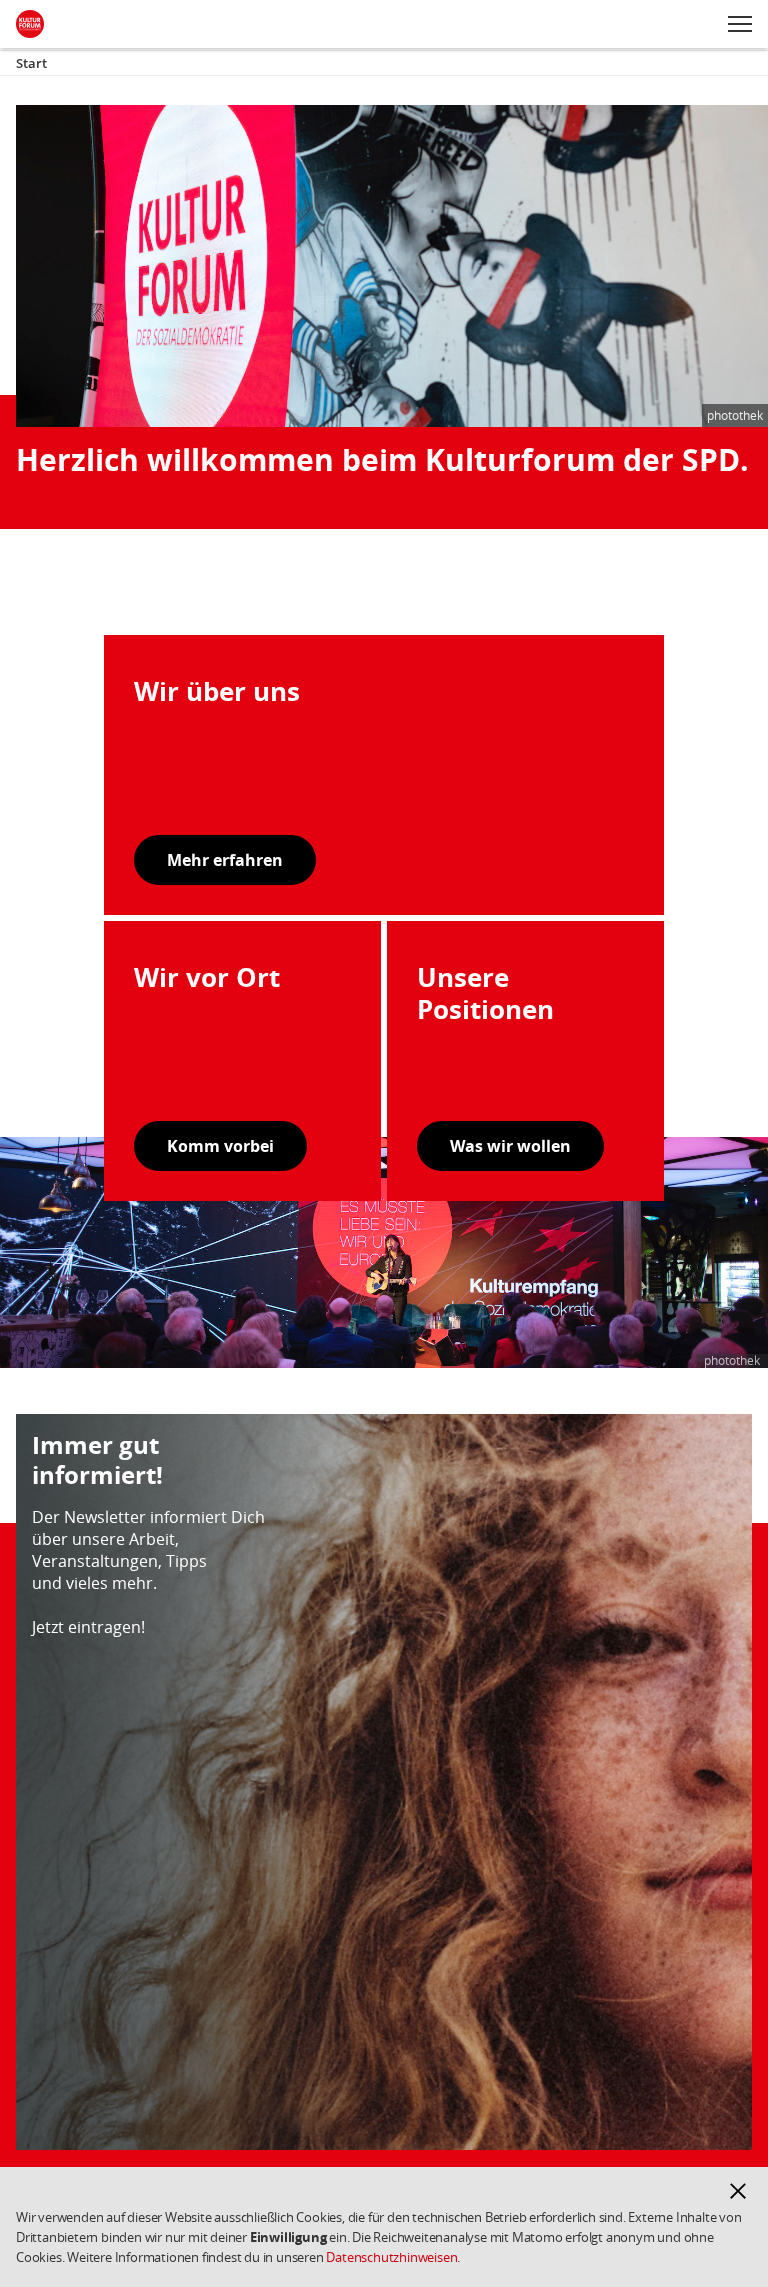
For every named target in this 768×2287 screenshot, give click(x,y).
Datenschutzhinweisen (391, 2257)
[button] (738, 2191)
